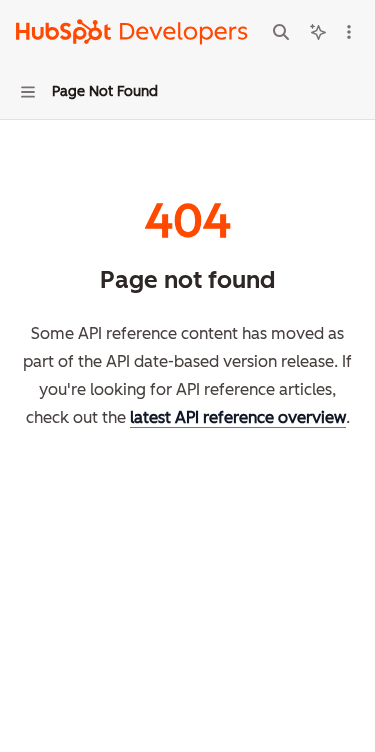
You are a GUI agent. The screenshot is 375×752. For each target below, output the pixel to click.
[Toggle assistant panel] (318, 32)
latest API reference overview (238, 417)
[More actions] (349, 32)
